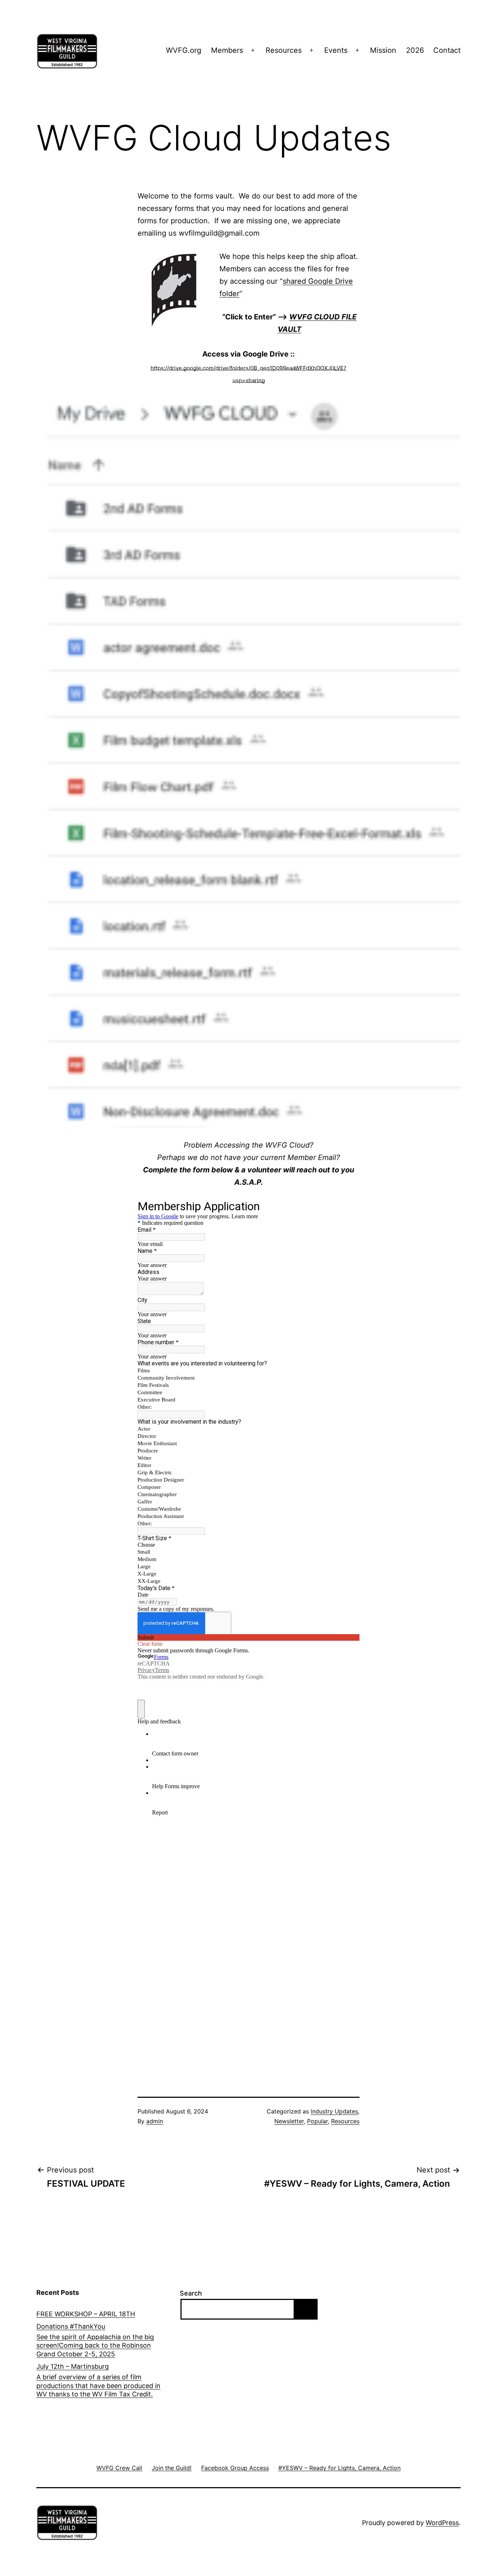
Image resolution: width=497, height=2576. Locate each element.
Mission (383, 50)
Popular (317, 2121)
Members (227, 50)
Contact (447, 50)
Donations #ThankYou (71, 2326)
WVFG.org (184, 50)
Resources (284, 50)
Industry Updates (334, 2111)
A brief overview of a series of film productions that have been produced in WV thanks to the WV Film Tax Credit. (98, 2386)
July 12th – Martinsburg (73, 2366)
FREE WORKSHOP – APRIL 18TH (86, 2314)
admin (155, 2121)
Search (191, 2293)
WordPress (442, 2523)
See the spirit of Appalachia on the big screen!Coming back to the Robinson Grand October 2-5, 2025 (95, 2345)
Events (336, 50)
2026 (415, 50)
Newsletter (289, 2121)
